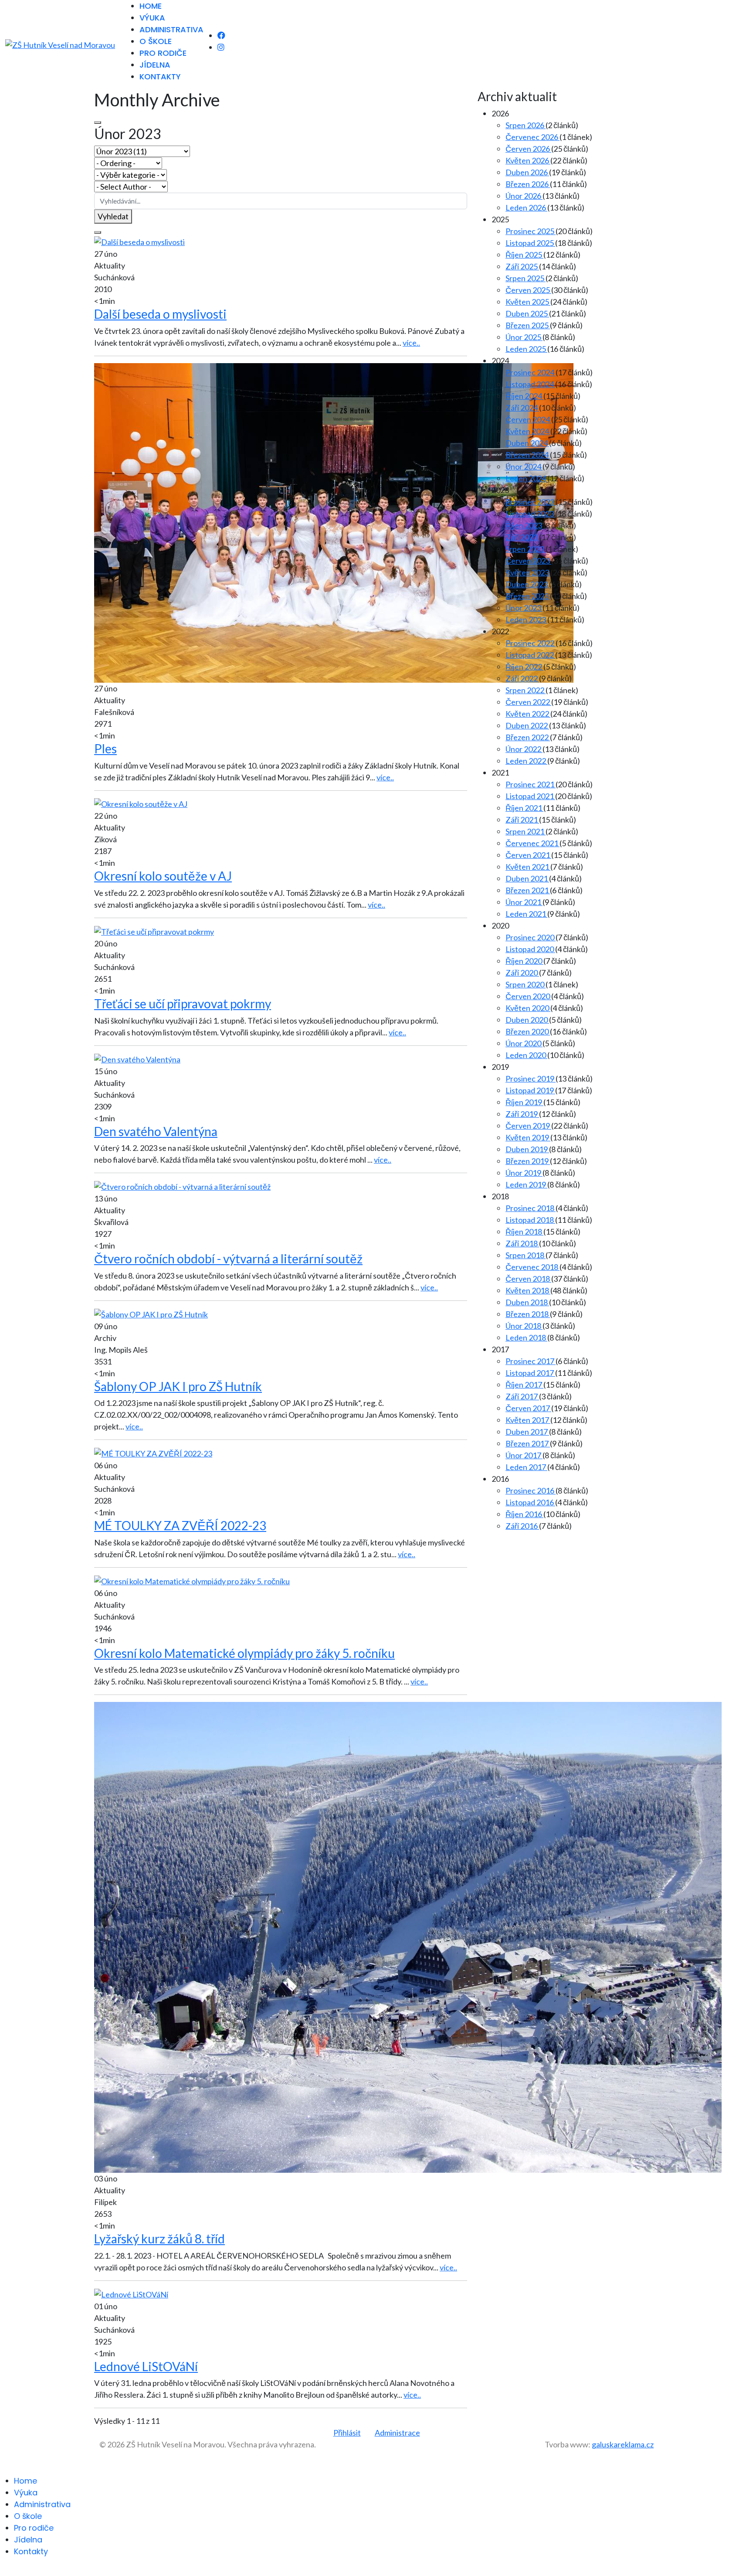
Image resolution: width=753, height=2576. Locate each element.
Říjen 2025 (524, 255)
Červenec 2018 (533, 1267)
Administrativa (171, 29)
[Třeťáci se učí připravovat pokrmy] (154, 931)
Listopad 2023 (530, 514)
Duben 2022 (527, 725)
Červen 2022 (528, 702)
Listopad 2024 (530, 384)
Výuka (152, 18)
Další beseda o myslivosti (160, 314)
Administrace (397, 2433)
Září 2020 (522, 973)
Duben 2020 (527, 1020)
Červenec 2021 (533, 843)
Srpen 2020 (526, 984)
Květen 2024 (528, 431)
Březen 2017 (528, 1443)
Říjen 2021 (524, 808)
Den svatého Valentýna (156, 1131)
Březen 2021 (528, 890)
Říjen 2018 (524, 1232)
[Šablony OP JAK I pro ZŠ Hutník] (151, 1314)
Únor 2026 (524, 196)
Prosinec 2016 (531, 1490)
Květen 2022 (528, 714)
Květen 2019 (528, 1137)
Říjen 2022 (524, 667)
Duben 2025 (527, 313)
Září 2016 (522, 1526)
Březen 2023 (528, 596)
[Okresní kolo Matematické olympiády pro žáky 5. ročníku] (192, 1580)
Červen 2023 (528, 561)
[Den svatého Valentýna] (137, 1058)
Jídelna (155, 65)
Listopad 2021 (530, 796)
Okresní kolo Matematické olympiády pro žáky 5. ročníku (244, 1653)
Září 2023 (522, 537)
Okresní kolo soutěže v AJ (163, 876)
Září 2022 (522, 678)
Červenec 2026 (533, 137)
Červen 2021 (528, 855)
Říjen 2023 (524, 525)
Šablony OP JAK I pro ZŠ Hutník (178, 1386)
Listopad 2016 (530, 1502)
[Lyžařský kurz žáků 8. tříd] (408, 1936)
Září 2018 (522, 1243)
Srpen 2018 (526, 1255)
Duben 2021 (527, 878)
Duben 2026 (527, 172)
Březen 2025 (528, 325)
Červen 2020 (528, 996)
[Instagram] (221, 47)
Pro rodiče (163, 53)
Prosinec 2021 (531, 784)
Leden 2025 (526, 349)
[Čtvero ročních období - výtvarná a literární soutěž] (182, 1186)
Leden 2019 (526, 1184)
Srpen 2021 (526, 831)
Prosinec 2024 (531, 372)
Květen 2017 (528, 1420)
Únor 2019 (524, 1173)
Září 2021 (522, 820)
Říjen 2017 (524, 1385)
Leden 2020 (526, 1055)
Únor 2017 (524, 1455)
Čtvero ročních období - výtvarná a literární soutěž (228, 1259)
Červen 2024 (528, 419)
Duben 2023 (527, 584)
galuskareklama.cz (623, 2444)
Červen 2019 (528, 1126)
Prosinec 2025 (531, 231)
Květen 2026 (528, 160)
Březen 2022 (528, 737)
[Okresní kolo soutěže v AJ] (141, 803)
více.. (411, 343)
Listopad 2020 (530, 949)
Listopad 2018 (530, 1220)
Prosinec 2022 (531, 643)
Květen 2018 (528, 1290)
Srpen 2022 (526, 690)
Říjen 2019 (524, 1102)
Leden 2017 (526, 1467)
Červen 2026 (528, 149)
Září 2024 (522, 408)
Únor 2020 (524, 1043)
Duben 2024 (527, 443)
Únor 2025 (524, 337)
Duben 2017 (527, 1432)
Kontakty (160, 77)
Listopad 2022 (530, 655)
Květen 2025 (528, 302)
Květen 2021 (528, 867)
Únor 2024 (524, 466)
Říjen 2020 (524, 961)
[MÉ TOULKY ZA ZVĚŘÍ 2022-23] (153, 1453)
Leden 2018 (526, 1337)
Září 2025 (522, 266)
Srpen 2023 (526, 549)
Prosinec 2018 (531, 1208)
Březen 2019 (528, 1161)
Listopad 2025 (530, 243)
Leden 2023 (526, 619)
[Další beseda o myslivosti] (139, 241)
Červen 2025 (528, 290)
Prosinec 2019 (531, 1079)
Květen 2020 (528, 1008)
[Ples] (334, 522)
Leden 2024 (526, 478)
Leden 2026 (526, 208)
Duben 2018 (527, 1302)
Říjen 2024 (524, 396)
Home (151, 6)
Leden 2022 (526, 761)
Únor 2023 (524, 608)
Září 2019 (522, 1114)
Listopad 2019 (530, 1090)
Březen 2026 (528, 184)
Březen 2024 (528, 455)
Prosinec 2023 (531, 502)
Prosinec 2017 (531, 1361)
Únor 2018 (524, 1326)
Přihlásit (347, 2433)
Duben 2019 (527, 1149)
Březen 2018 (528, 1314)
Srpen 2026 (526, 125)
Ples (105, 749)
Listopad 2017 (530, 1373)
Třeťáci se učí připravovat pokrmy (183, 1004)
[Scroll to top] (3, 2570)
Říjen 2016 (524, 1514)
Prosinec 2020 (531, 937)
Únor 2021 (524, 902)
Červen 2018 (528, 1279)
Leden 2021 (526, 914)
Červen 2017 (528, 1408)
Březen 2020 (528, 1031)
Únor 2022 (524, 749)
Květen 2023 (528, 572)
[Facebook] (221, 35)
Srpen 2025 (526, 278)
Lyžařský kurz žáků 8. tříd (159, 2239)
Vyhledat (113, 216)
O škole (156, 41)
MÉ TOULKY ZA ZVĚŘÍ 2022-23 (180, 1525)
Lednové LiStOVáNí (146, 2366)
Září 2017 (522, 1396)
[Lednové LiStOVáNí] (131, 2294)
